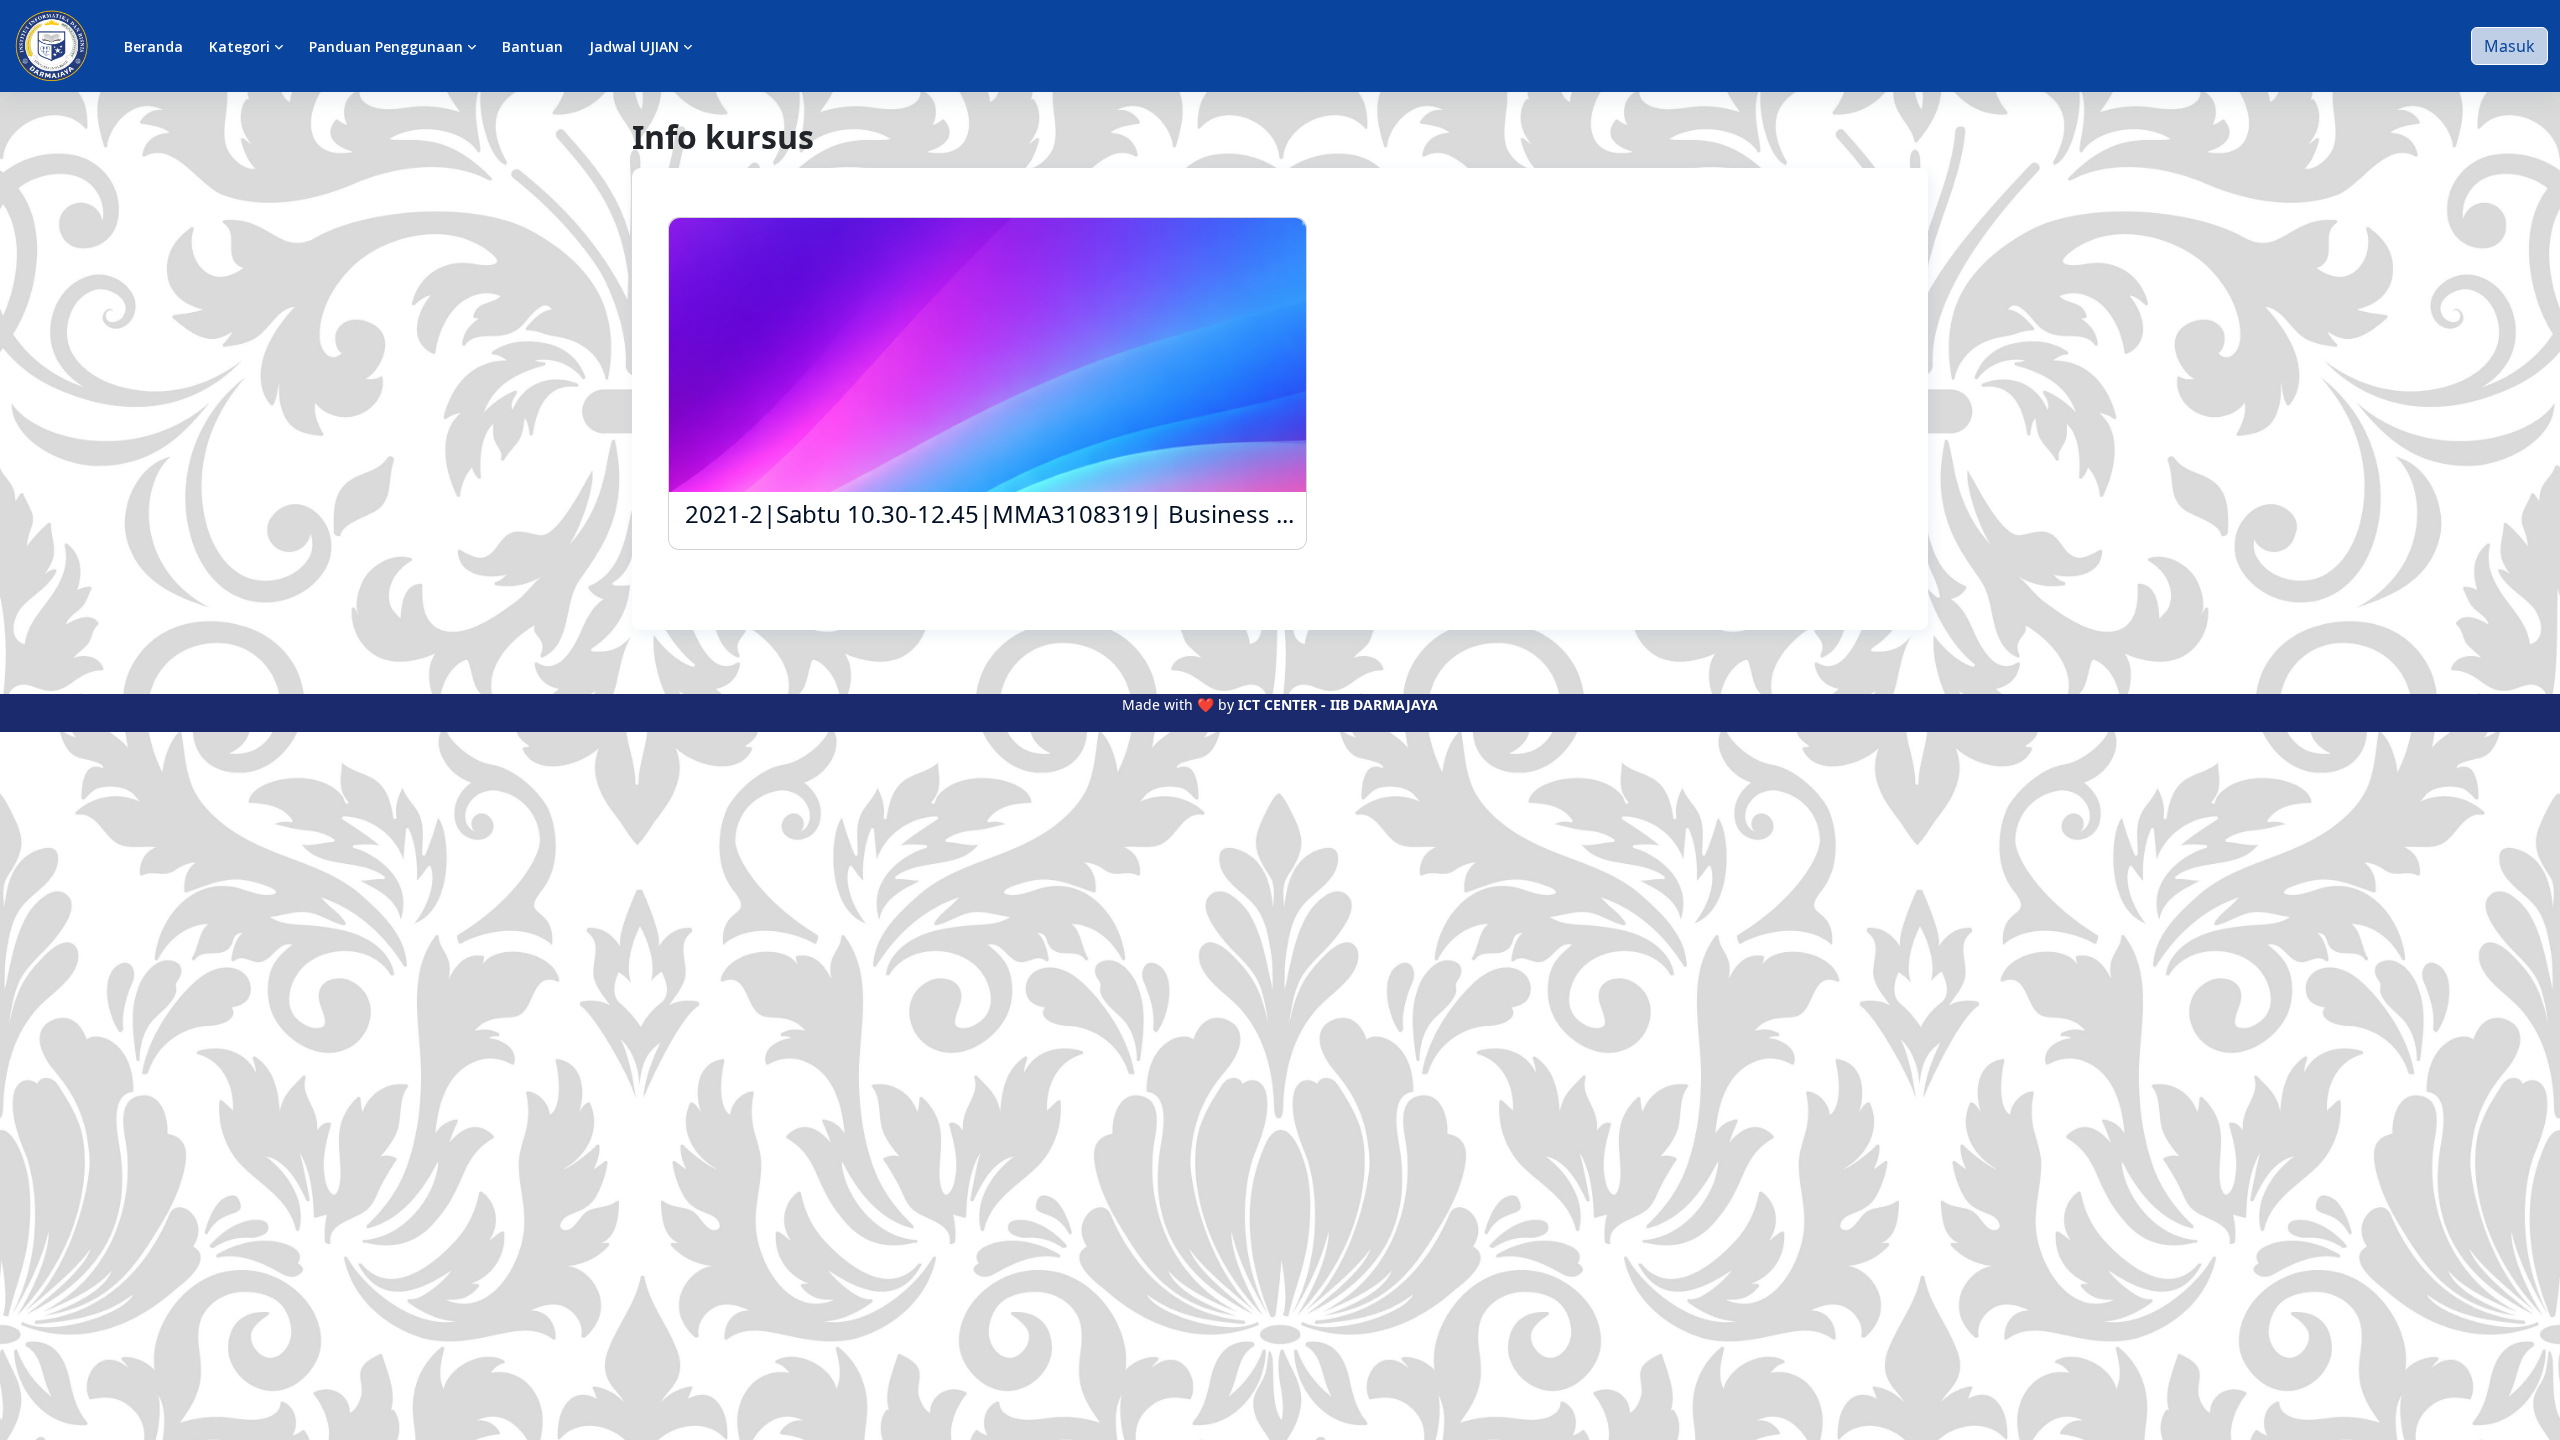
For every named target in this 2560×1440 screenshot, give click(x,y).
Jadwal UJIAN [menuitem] (634, 46)
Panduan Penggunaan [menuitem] (386, 46)
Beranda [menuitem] (153, 46)
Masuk (2509, 46)
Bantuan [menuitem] (532, 46)
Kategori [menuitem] (239, 46)
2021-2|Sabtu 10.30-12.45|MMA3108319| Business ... (989, 514)
